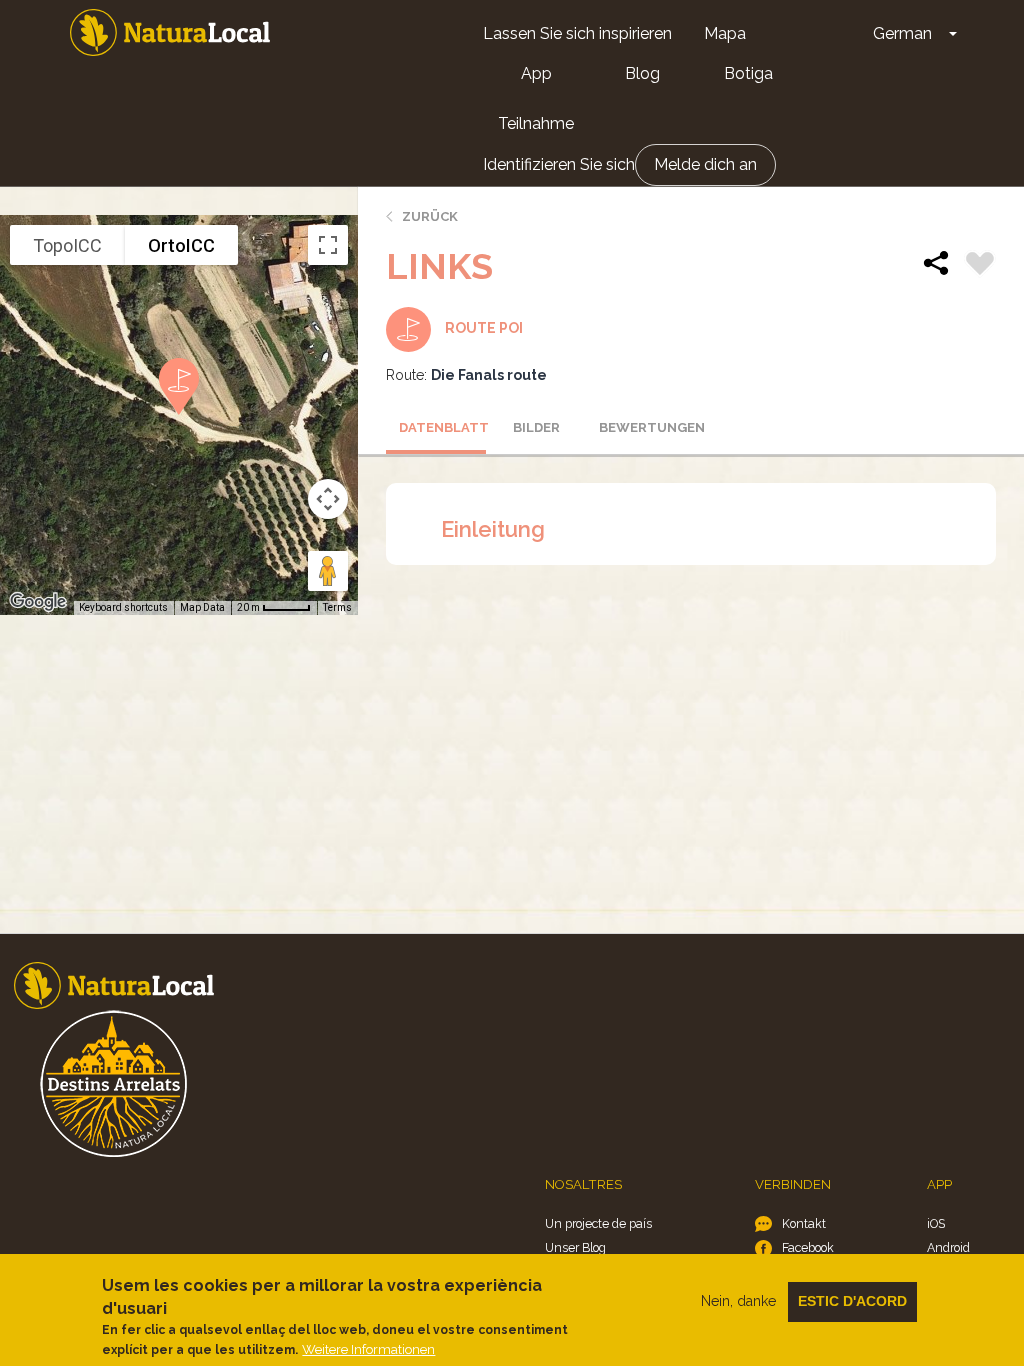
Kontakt (804, 1223)
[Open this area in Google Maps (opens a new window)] (38, 602)
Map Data (202, 607)
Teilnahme (536, 123)
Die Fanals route (489, 375)
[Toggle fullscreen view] (328, 245)
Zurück (430, 216)
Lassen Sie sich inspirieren (577, 33)
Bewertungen (642, 427)
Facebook (808, 1247)
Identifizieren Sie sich (559, 164)
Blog (642, 73)
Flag (980, 266)
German (902, 33)
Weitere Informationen (368, 1349)
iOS (936, 1223)
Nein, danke (738, 1301)
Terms (337, 607)
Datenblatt (442, 427)
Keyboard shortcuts (123, 607)
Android (948, 1247)
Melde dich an (705, 164)
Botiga (748, 73)
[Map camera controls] (328, 499)
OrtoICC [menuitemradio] (181, 245)
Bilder (536, 427)
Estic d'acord (852, 1301)
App (536, 73)
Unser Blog (575, 1247)
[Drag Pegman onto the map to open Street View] (328, 571)
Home (170, 32)
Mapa (725, 33)
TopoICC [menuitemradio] (67, 245)
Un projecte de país (598, 1223)
